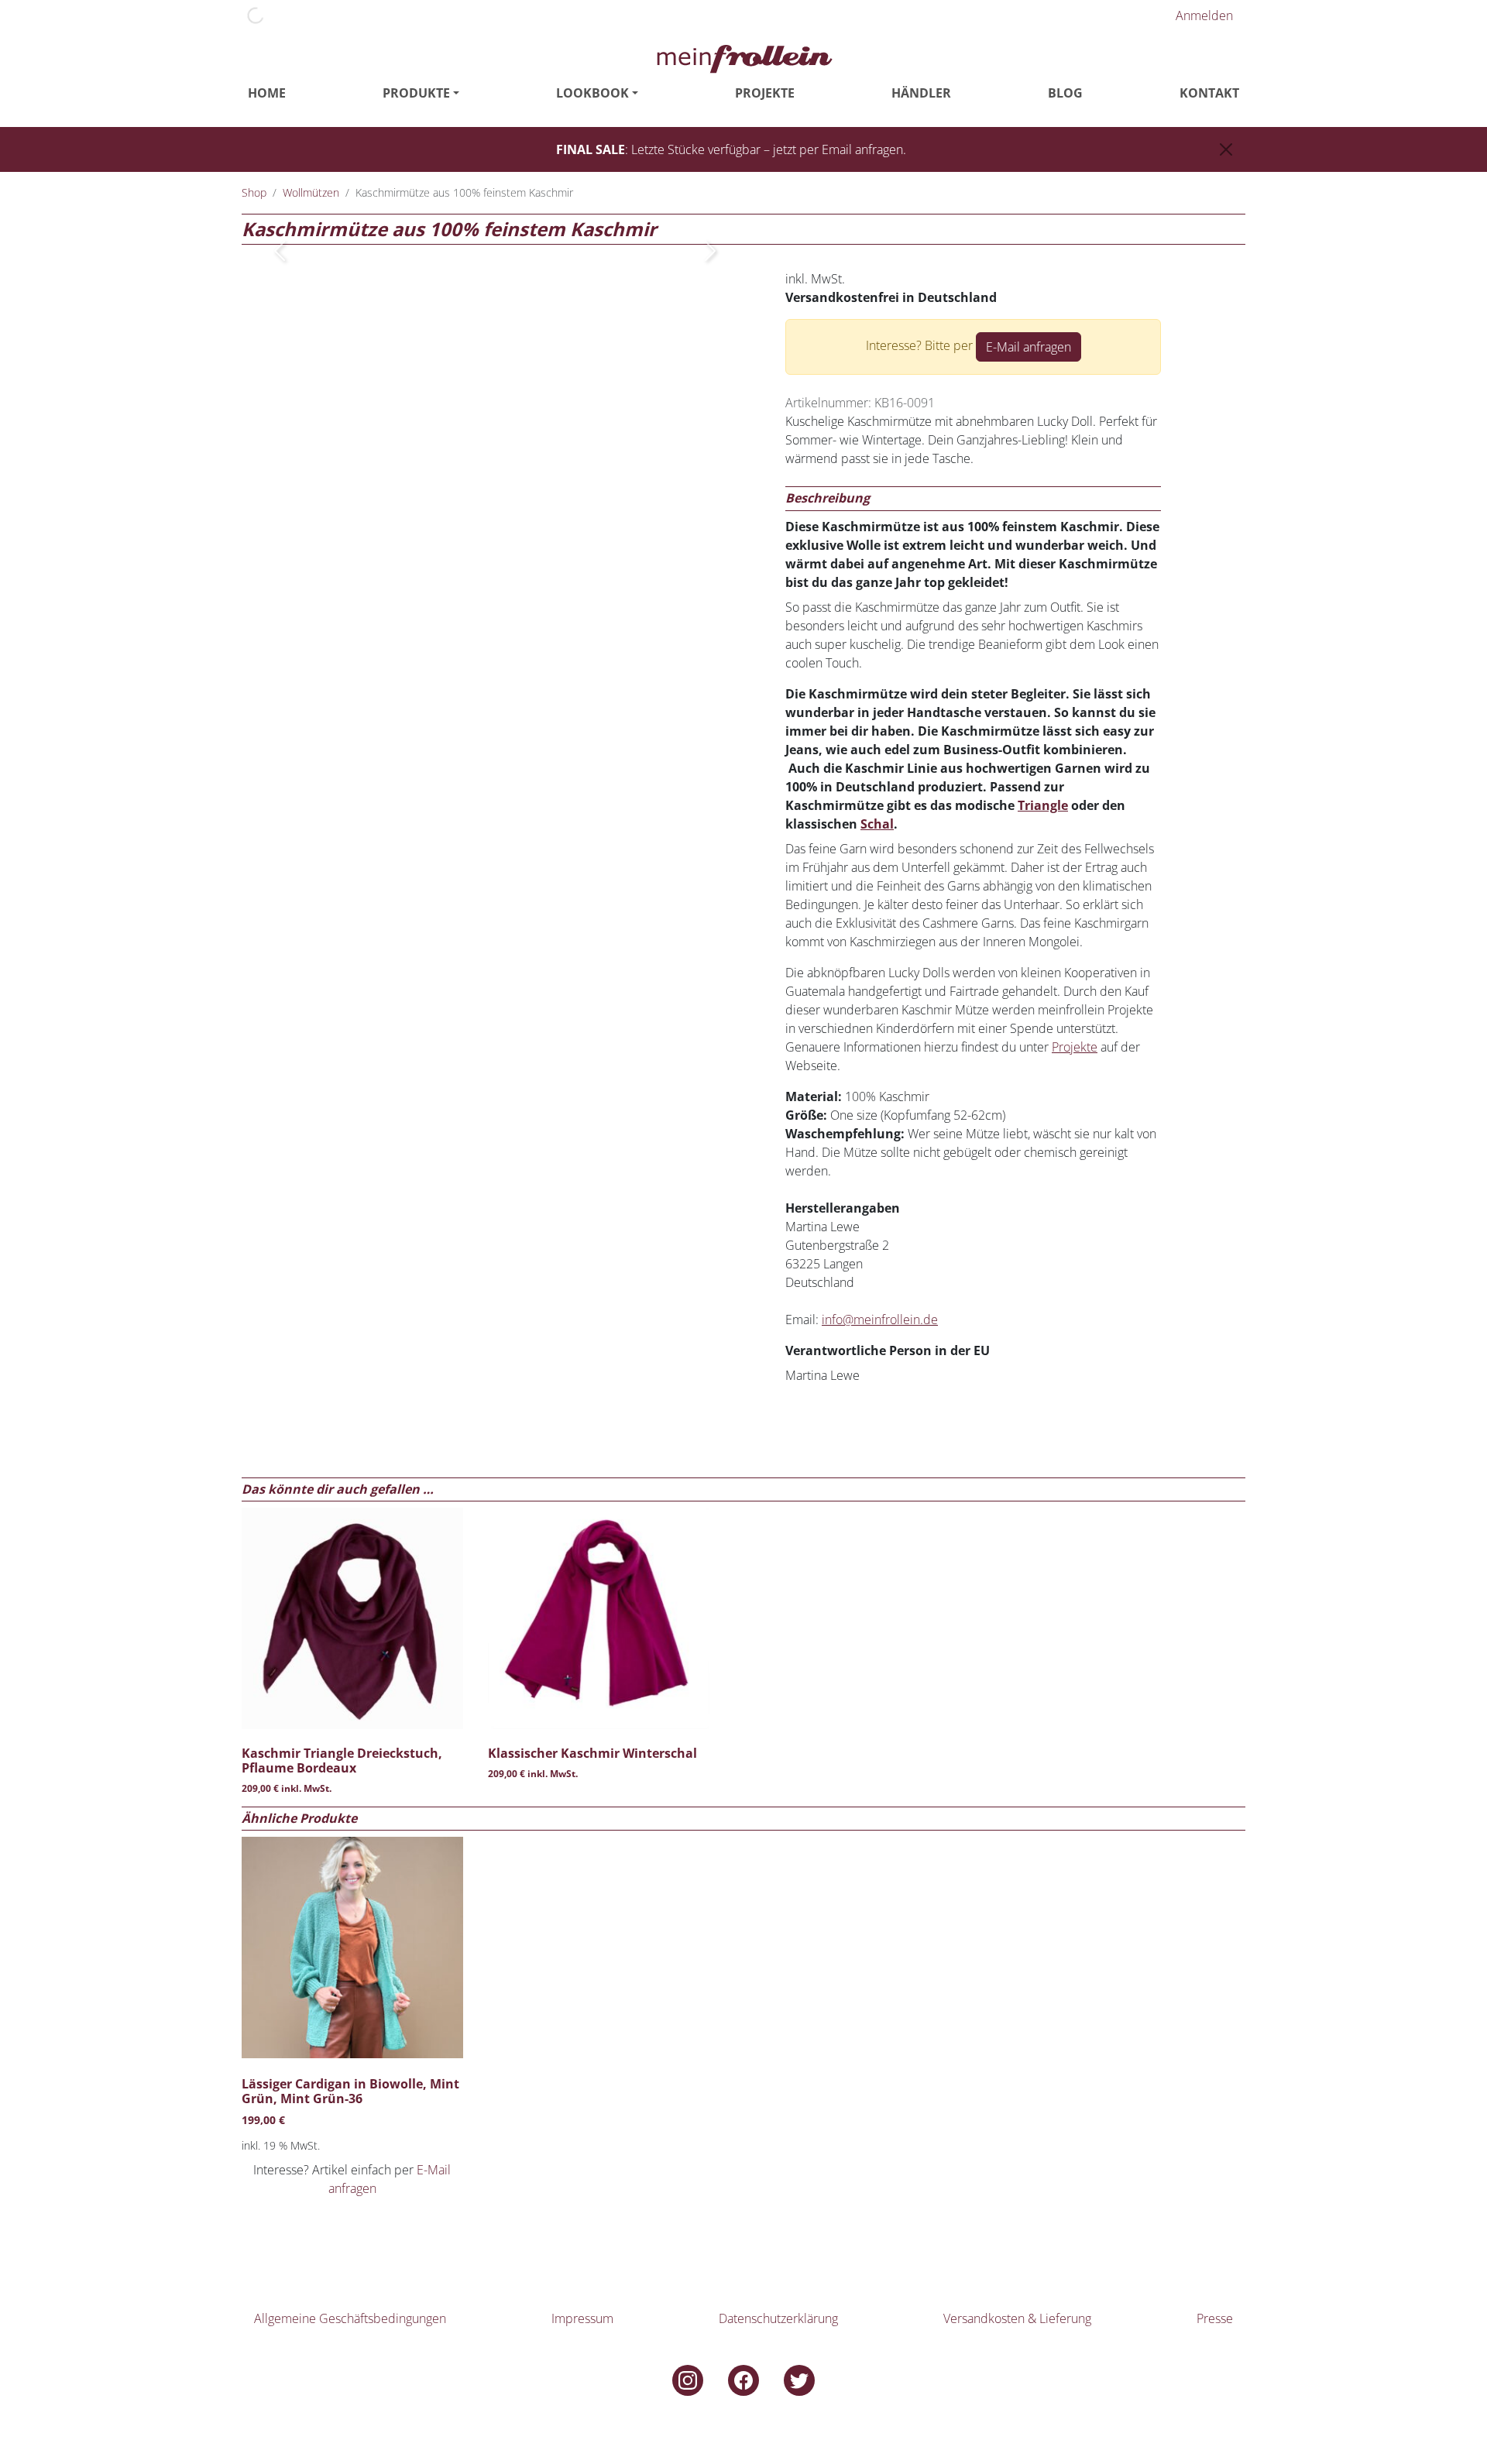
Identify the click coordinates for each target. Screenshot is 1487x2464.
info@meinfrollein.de (880, 1320)
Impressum (582, 2318)
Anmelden (1204, 15)
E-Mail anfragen (1029, 347)
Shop (254, 192)
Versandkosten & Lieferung (1017, 2318)
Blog (1065, 93)
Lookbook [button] (592, 93)
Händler (921, 93)
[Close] (1226, 149)
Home (267, 93)
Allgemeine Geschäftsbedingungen (350, 2318)
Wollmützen (311, 192)
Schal (877, 824)
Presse (1215, 2318)
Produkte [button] (416, 93)
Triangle (1043, 805)
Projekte (765, 93)
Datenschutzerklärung (778, 2318)
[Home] (743, 57)
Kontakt (1209, 93)
